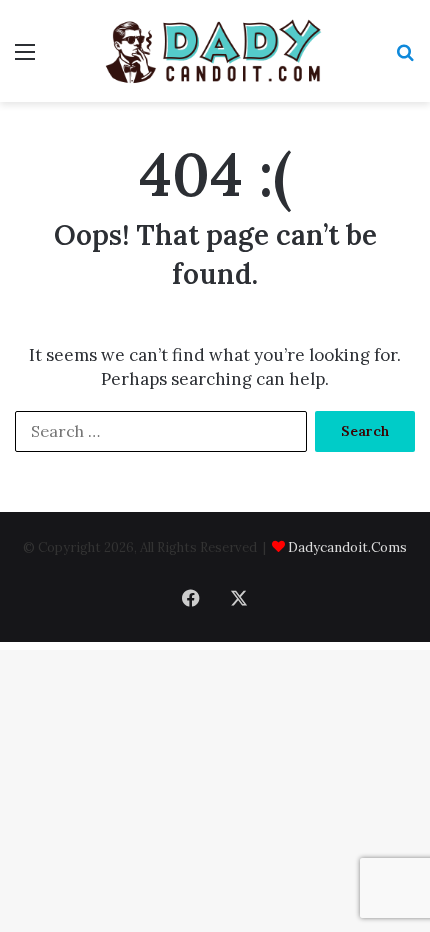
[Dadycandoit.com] (215, 51)
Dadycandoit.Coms (347, 547)
